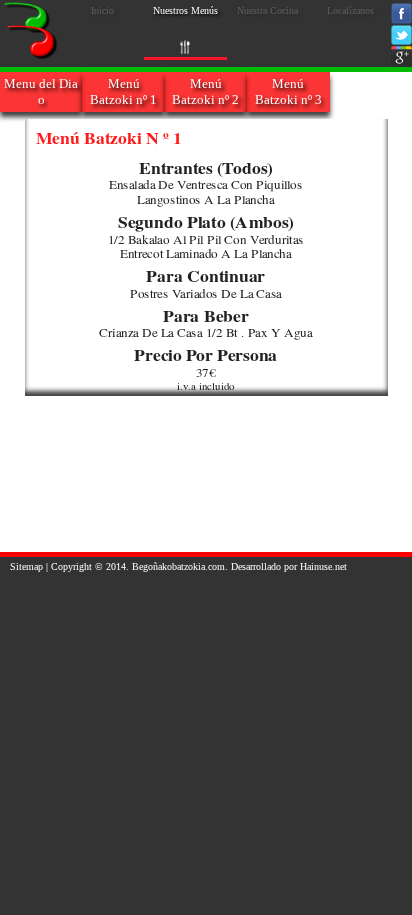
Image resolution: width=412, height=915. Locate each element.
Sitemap (26, 566)
